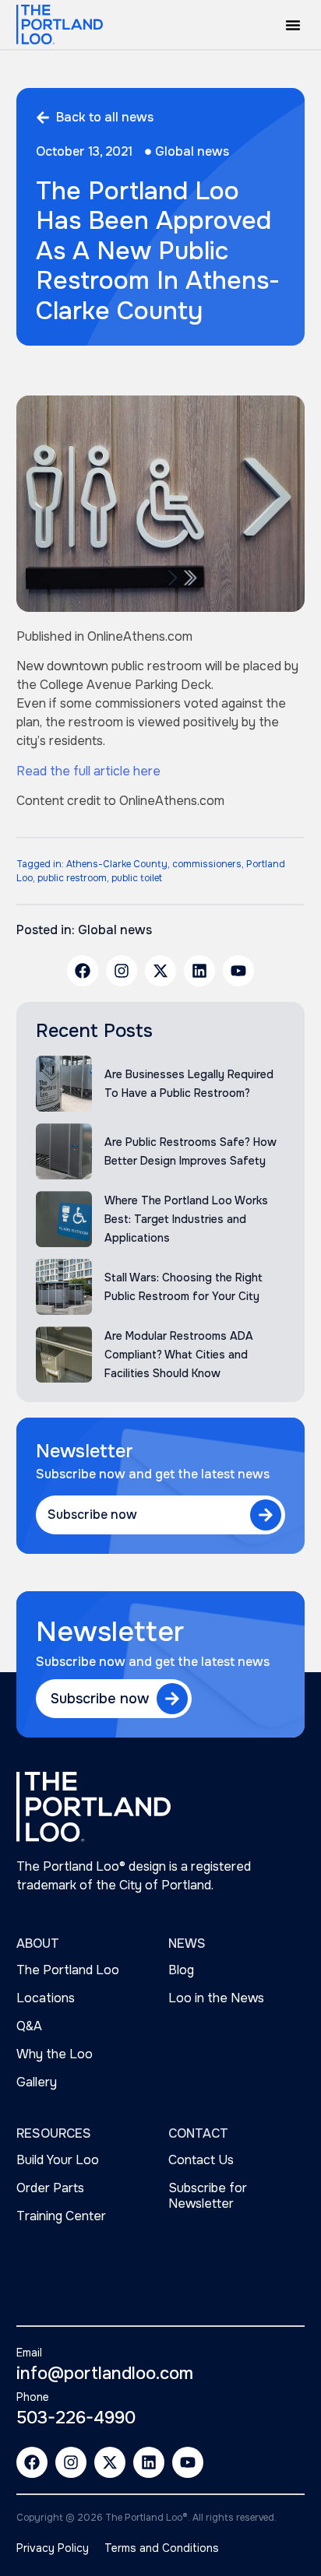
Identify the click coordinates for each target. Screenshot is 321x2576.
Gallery (37, 2082)
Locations (46, 1998)
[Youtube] (238, 971)
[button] (293, 25)
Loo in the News (216, 1998)
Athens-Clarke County (117, 864)
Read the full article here (88, 771)
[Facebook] (83, 971)
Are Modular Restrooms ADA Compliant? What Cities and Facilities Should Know (179, 1355)
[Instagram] (122, 971)
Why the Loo (55, 2054)
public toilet (137, 878)
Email (29, 2353)
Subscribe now (92, 1515)
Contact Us (201, 2160)
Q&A (29, 2026)
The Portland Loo (68, 1970)
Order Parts (50, 2188)
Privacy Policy (53, 2548)
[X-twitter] (160, 971)
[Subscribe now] (266, 1515)
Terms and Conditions (162, 2548)
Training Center (61, 2216)
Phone (33, 2397)
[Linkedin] (199, 971)
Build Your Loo (58, 2160)
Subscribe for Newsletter (208, 2196)
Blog (181, 1970)
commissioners (207, 864)
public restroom (72, 878)
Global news (192, 151)
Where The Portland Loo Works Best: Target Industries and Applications (186, 1219)
